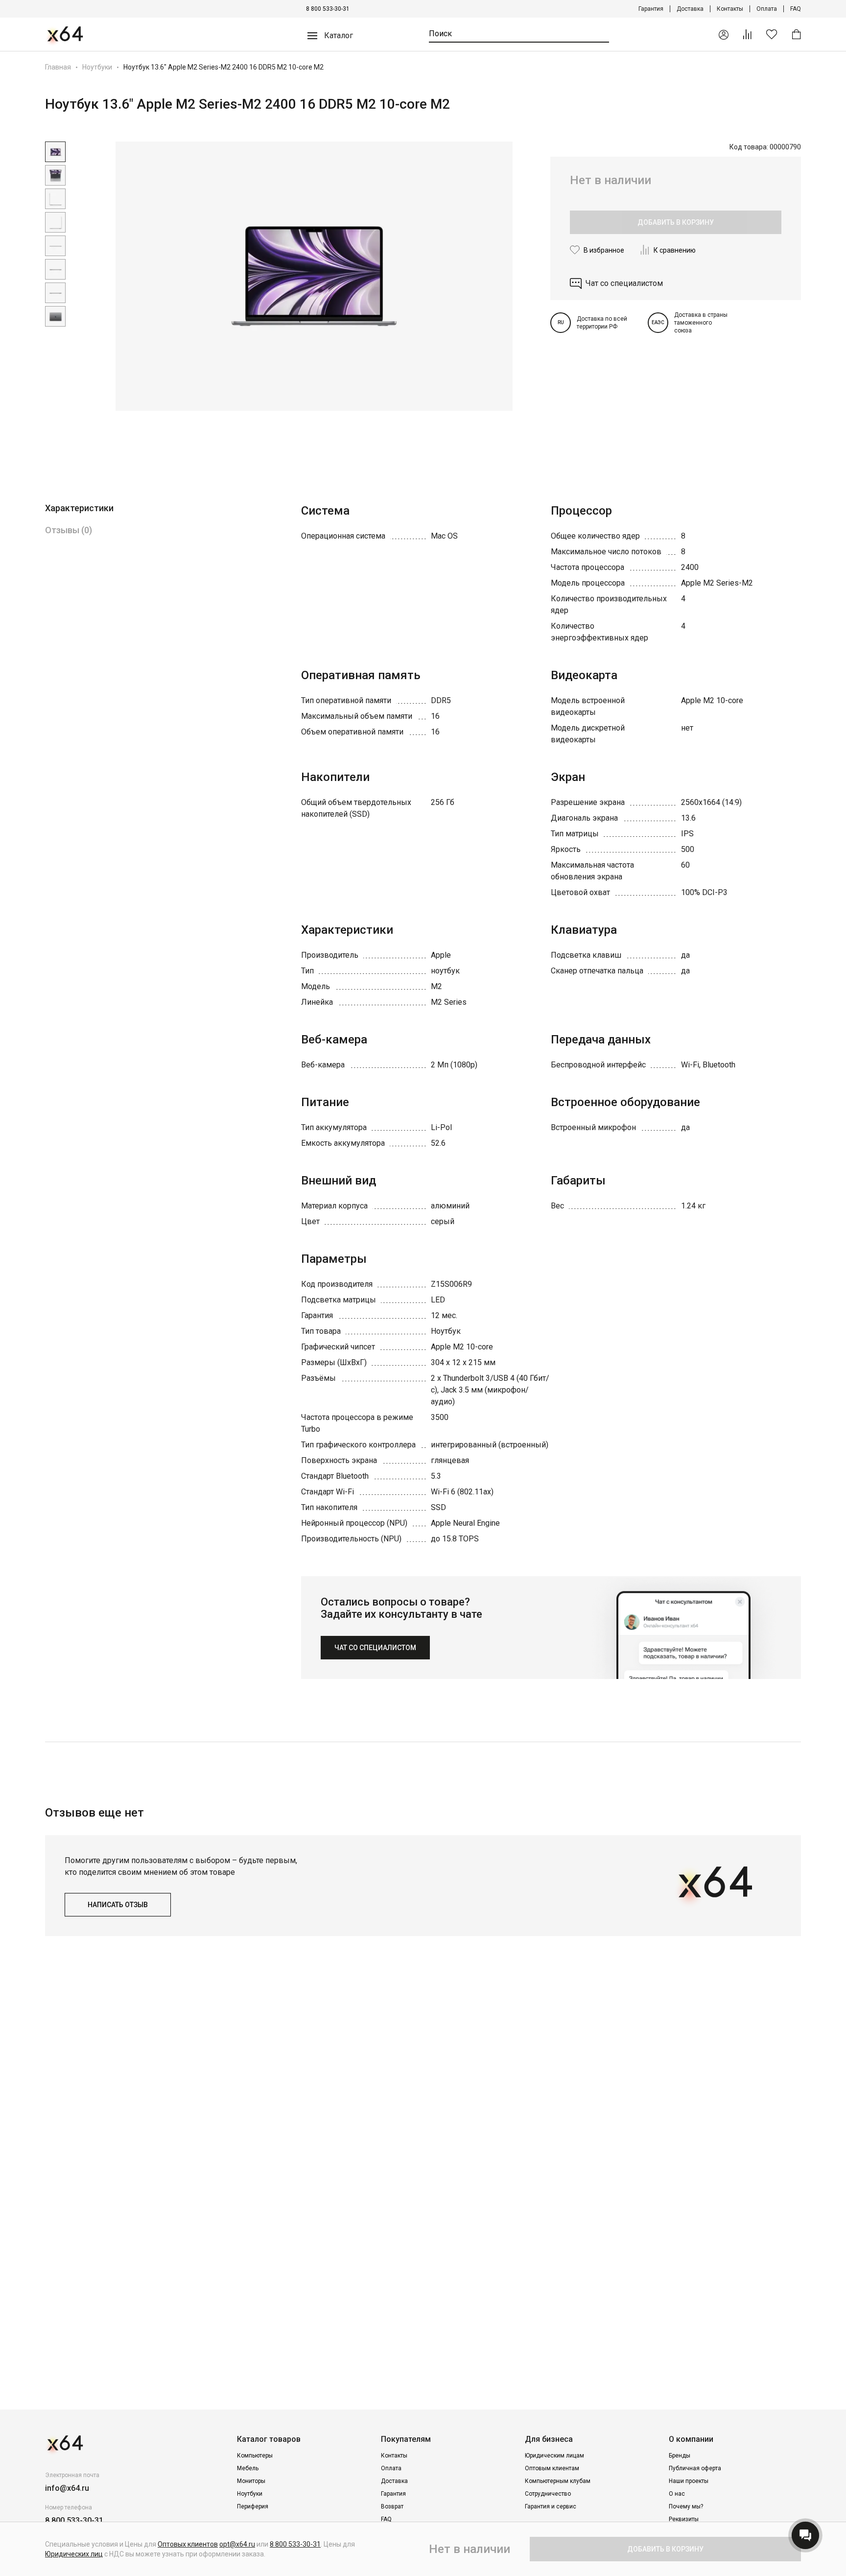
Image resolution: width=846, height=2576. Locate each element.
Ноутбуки (97, 67)
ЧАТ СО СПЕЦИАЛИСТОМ (375, 1648)
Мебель (248, 2468)
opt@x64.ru (237, 2544)
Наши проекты (689, 2481)
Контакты (730, 9)
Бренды (680, 2456)
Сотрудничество (548, 2494)
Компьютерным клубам (558, 2481)
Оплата (767, 9)
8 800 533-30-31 (328, 9)
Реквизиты (684, 2519)
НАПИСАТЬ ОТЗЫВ (118, 1905)
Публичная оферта (695, 2468)
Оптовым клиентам (552, 2468)
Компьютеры (255, 2456)
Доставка (690, 9)
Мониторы (251, 2481)
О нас (677, 2494)
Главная (58, 67)
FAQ (796, 9)
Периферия (253, 2506)
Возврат (392, 2506)
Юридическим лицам (554, 2456)
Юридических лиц (74, 2554)
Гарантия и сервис (551, 2506)
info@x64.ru (67, 2488)
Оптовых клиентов (188, 2544)
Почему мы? (686, 2506)
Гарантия (651, 9)
